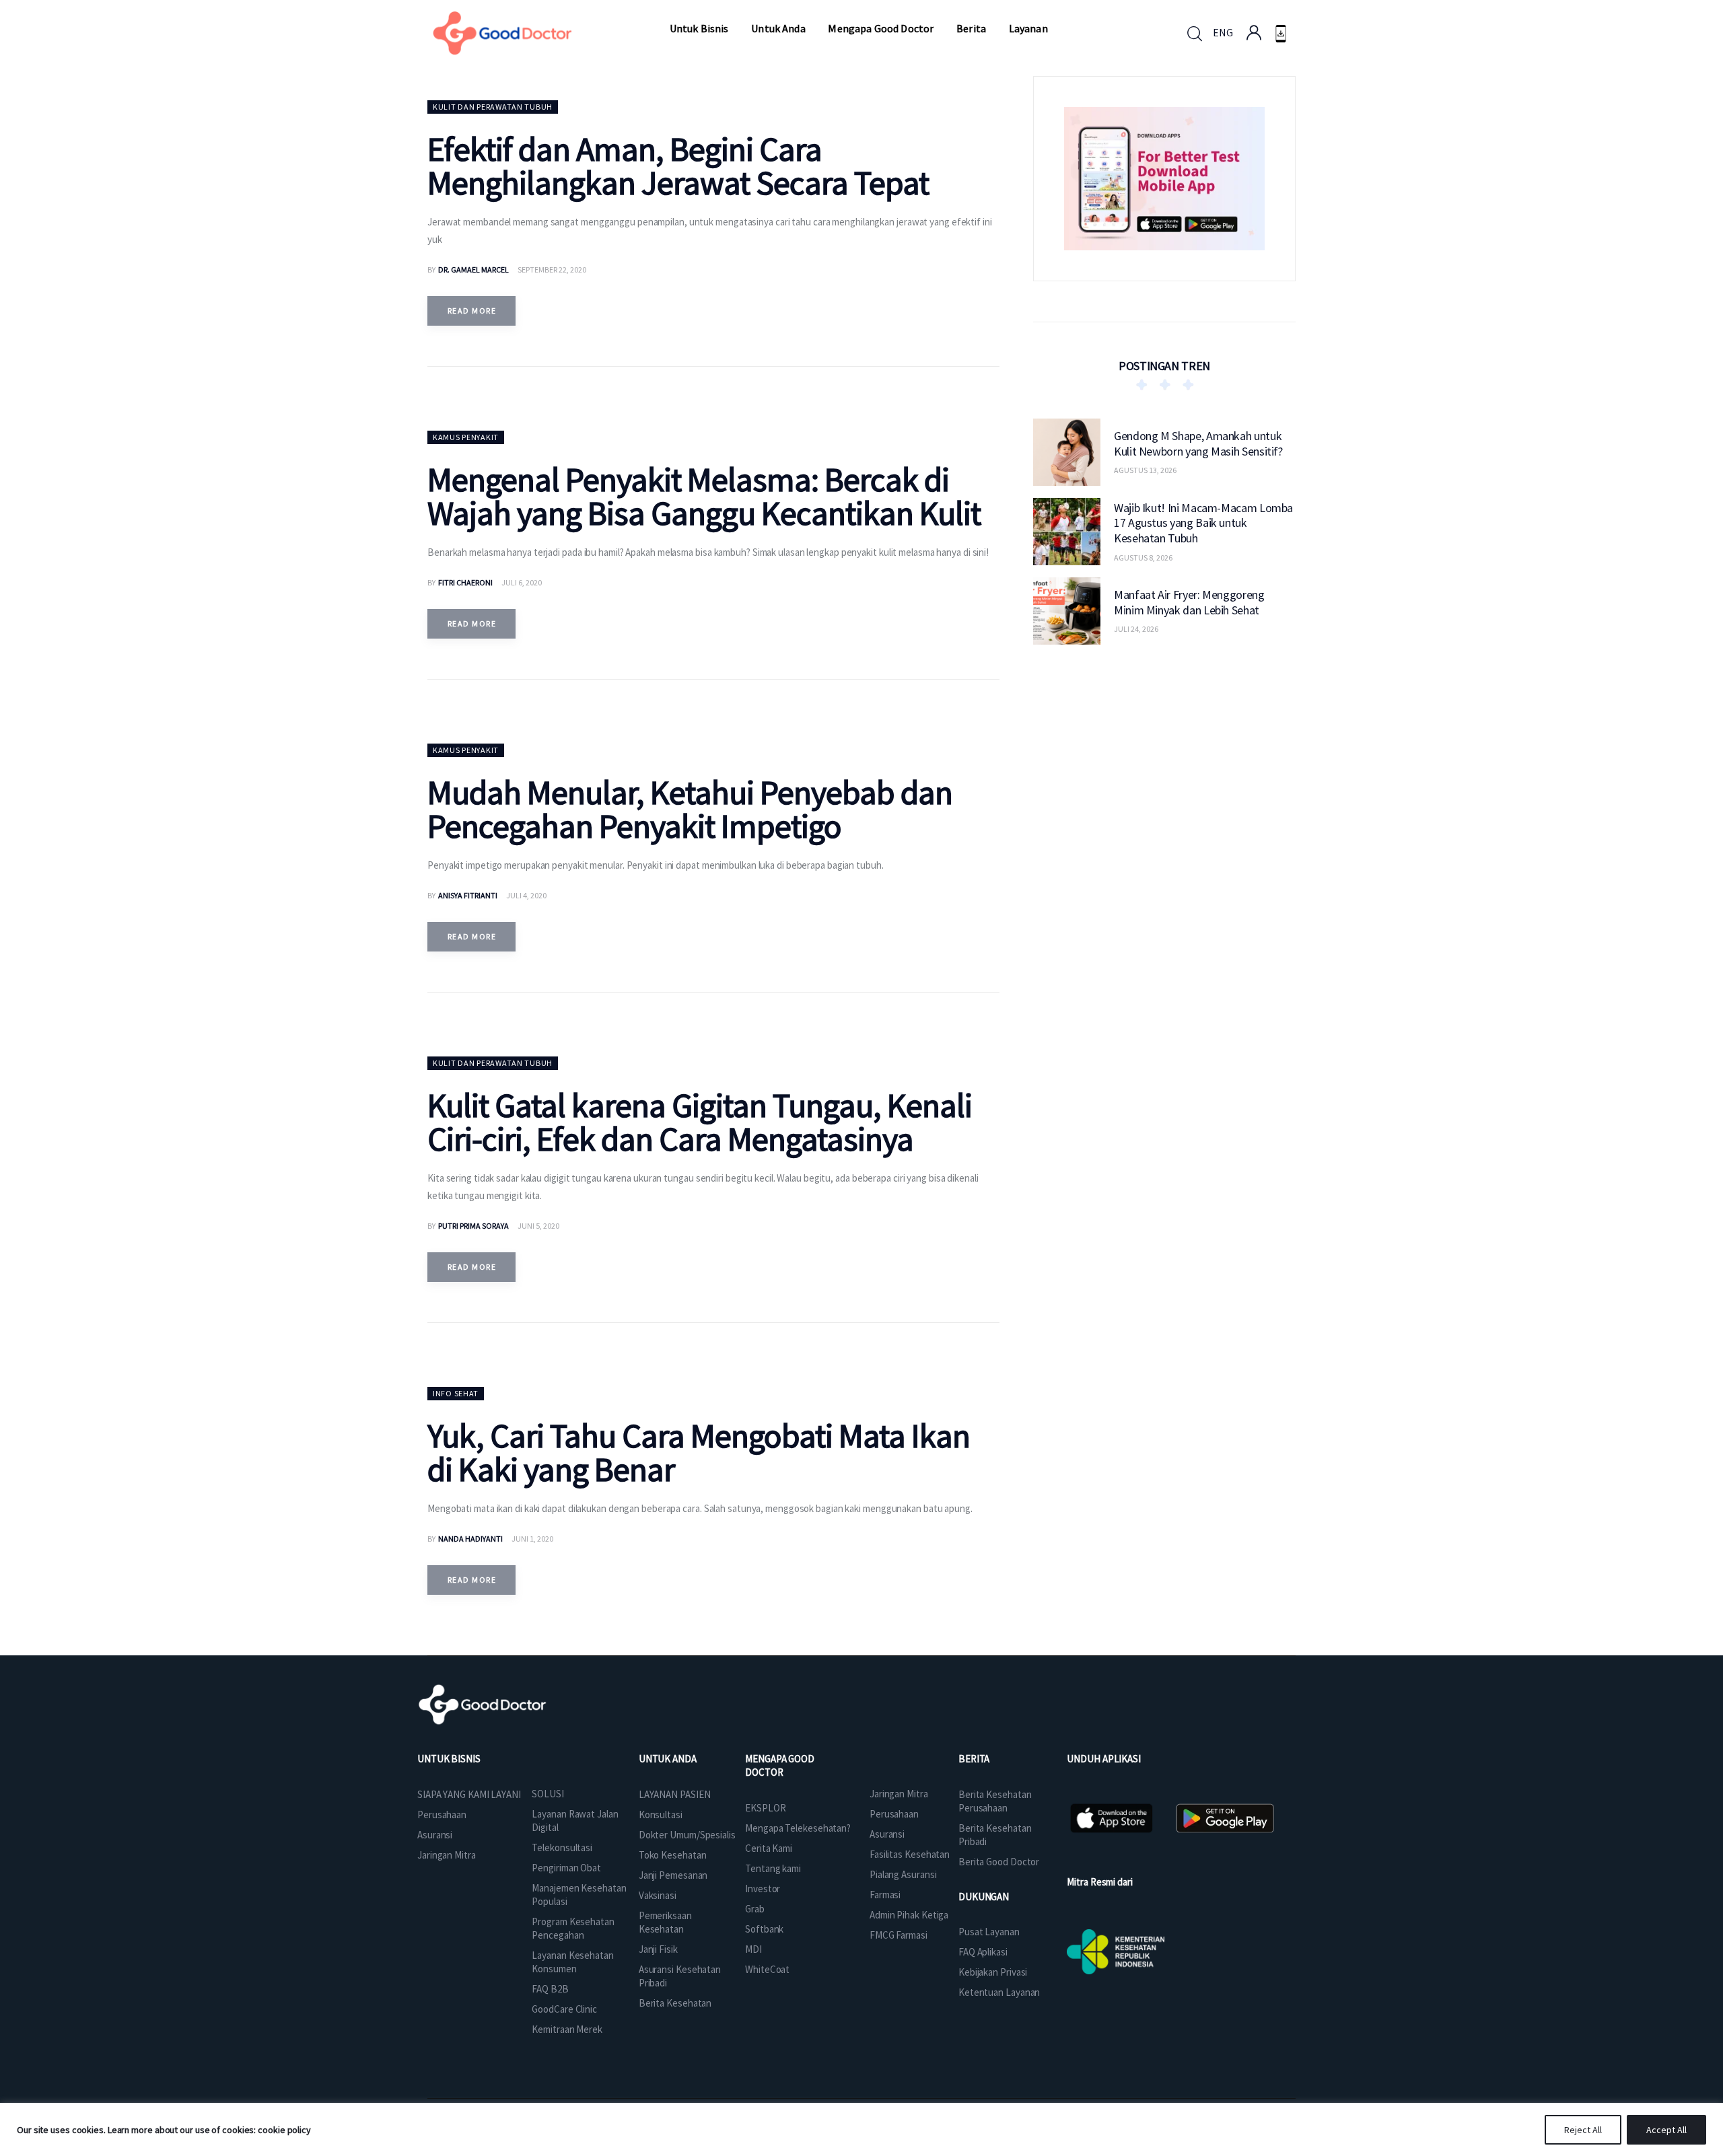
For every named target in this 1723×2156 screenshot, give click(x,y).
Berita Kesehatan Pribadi (995, 1835)
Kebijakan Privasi (993, 1972)
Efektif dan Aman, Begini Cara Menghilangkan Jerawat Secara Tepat (678, 166)
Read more (472, 311)
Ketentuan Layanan (999, 1992)
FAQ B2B (550, 1989)
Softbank (764, 1929)
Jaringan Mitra (447, 1855)
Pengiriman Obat (566, 1868)
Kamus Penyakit (466, 437)
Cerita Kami (769, 1848)
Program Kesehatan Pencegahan (573, 1928)
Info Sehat (456, 1393)
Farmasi (885, 1895)
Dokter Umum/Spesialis (687, 1835)
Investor (763, 1889)
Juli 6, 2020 (522, 582)
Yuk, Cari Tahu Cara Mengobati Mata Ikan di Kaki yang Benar (699, 1452)
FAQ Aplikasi (983, 1952)
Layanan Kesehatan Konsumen (572, 1962)
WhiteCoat (767, 1969)
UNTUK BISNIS (449, 1759)
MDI (753, 1949)
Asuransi (435, 1835)
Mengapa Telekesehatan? (798, 1828)
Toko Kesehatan (673, 1855)
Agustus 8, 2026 (1143, 557)
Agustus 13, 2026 (1145, 470)
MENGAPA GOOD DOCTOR (780, 1765)
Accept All (1666, 2130)
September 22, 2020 (552, 269)
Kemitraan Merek (567, 2029)
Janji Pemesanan (673, 1875)
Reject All (1583, 2130)
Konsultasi (661, 1814)
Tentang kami (773, 1868)
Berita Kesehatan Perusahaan (995, 1801)
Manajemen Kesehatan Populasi (579, 1895)
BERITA (974, 1759)
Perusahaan (442, 1814)
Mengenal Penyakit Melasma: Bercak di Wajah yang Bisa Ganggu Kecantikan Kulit (704, 496)
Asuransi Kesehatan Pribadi (680, 1976)
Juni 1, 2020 (532, 1539)
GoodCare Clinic (564, 2009)
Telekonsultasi (562, 1847)
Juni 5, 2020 (538, 1226)
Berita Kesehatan (675, 2003)
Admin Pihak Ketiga (909, 1915)
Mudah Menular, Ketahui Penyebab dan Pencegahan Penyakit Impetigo (690, 809)
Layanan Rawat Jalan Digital (575, 1821)
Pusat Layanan (989, 1932)
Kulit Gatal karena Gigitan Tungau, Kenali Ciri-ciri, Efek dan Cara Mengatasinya (700, 1122)
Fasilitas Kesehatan (910, 1854)
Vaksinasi (658, 1895)
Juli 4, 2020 (526, 895)
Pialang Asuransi (903, 1874)
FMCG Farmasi (899, 1935)
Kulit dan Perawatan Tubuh (493, 107)
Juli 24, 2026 (1136, 629)
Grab (755, 1909)
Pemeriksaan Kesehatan (665, 1922)
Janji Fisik (658, 1949)
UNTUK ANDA (668, 1759)
